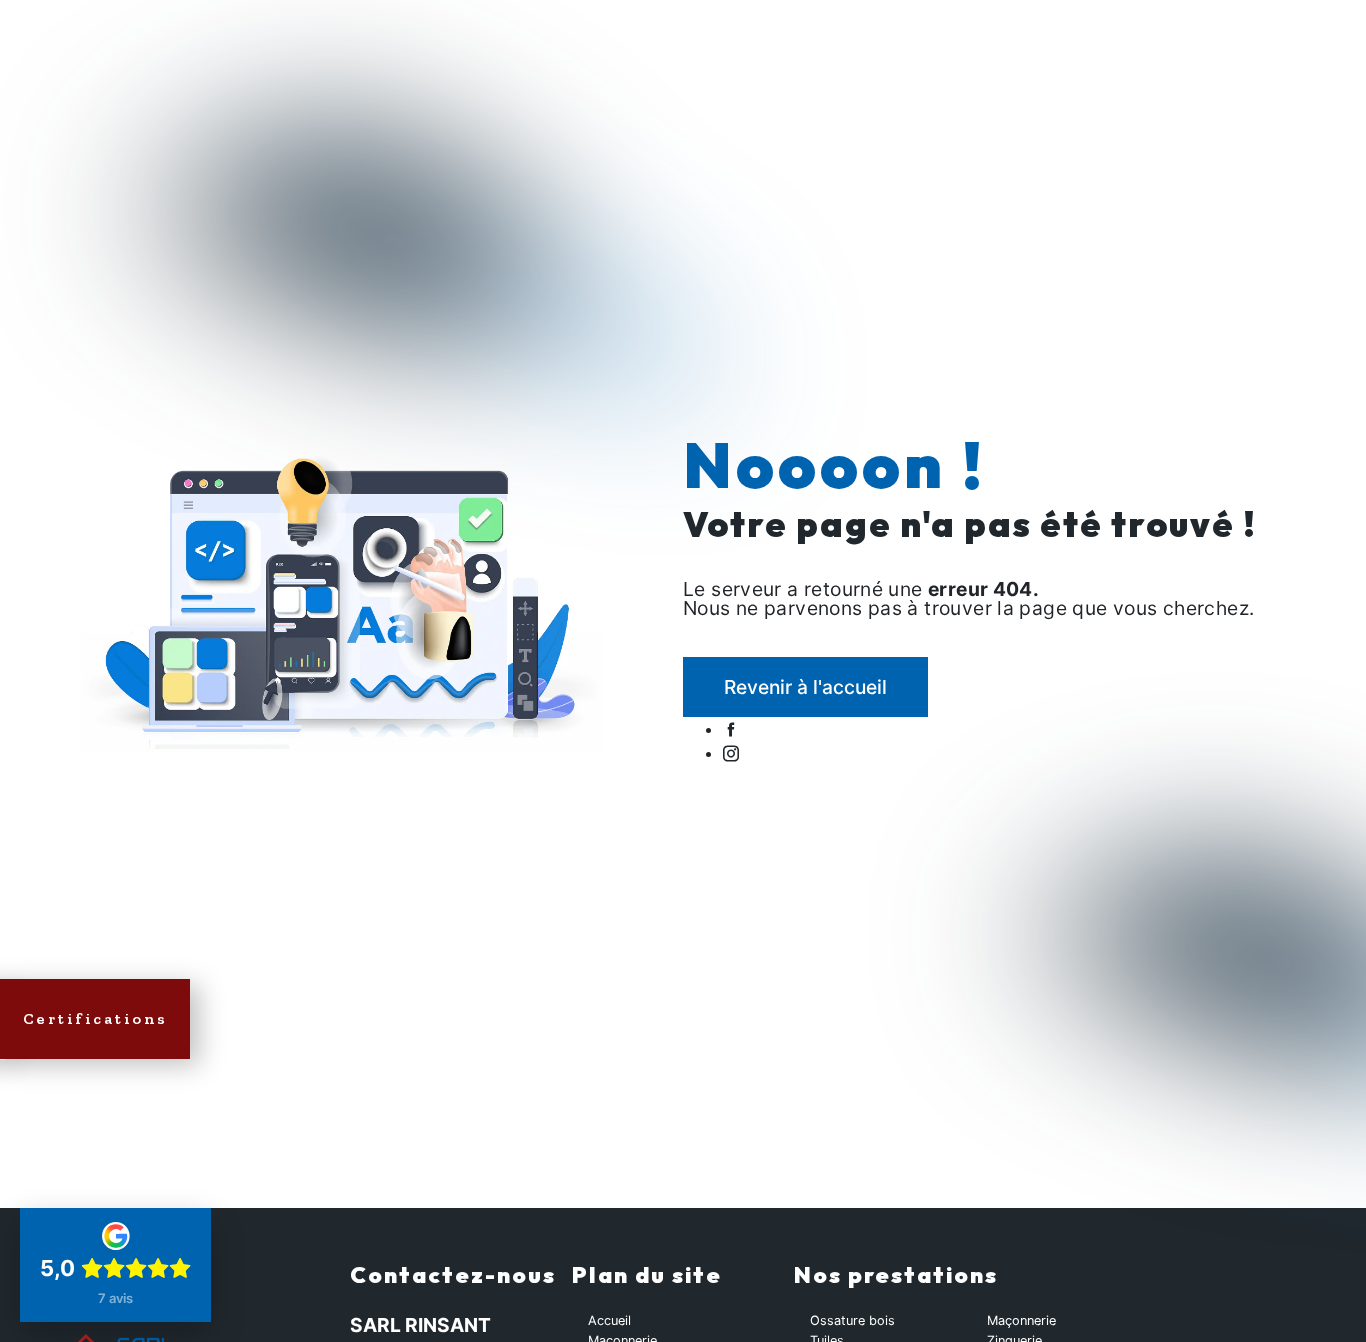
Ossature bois (852, 1320)
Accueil (609, 1320)
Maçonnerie (1021, 1320)
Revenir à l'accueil (805, 687)
